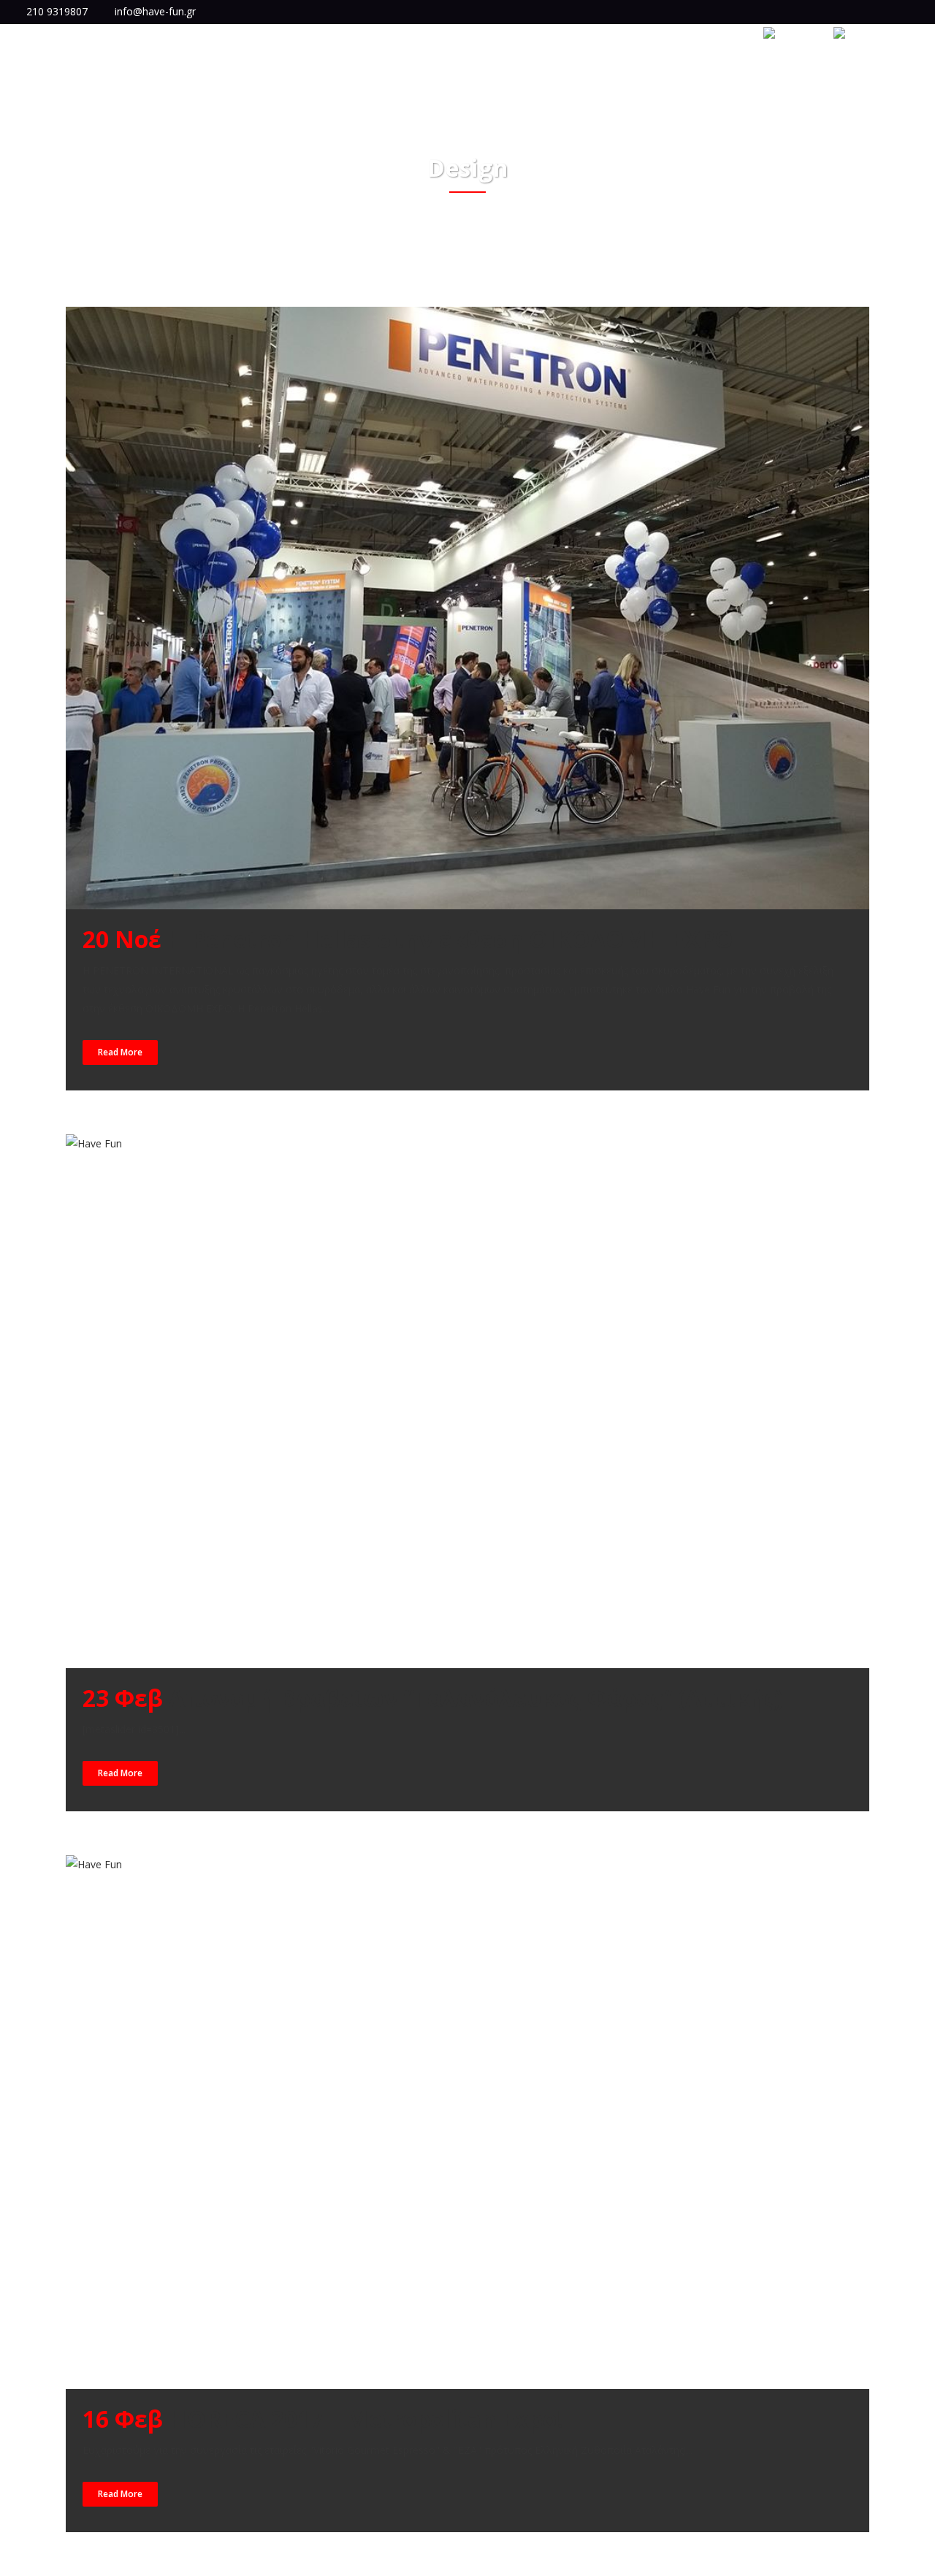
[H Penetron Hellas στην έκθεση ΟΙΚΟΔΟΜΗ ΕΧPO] (467, 608)
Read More (120, 1052)
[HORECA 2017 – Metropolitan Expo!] (467, 2122)
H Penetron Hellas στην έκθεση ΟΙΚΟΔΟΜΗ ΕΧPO (450, 939)
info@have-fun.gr (155, 11)
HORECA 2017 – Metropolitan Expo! (366, 2419)
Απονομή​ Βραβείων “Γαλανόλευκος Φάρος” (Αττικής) (476, 1698)
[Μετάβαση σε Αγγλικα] (790, 34)
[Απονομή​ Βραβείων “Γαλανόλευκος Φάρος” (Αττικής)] (467, 1401)
